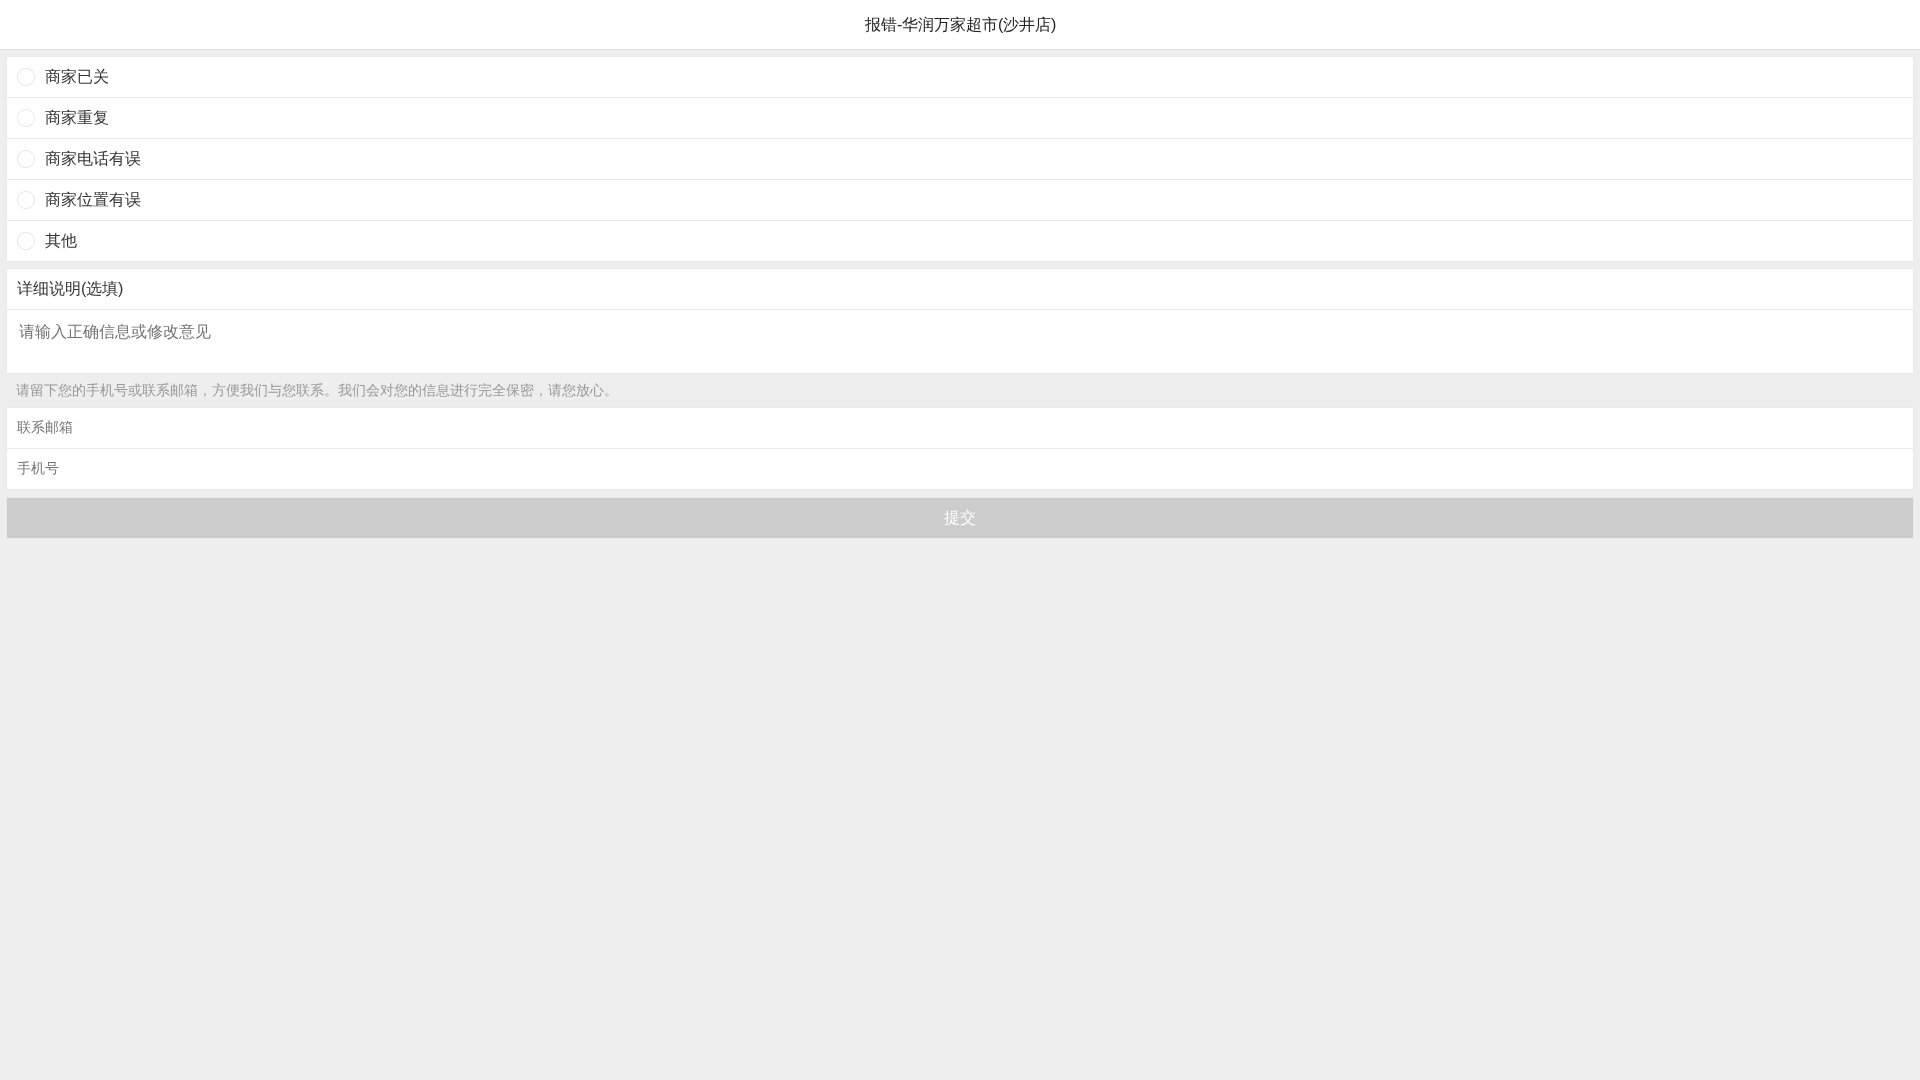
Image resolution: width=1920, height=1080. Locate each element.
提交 (960, 517)
